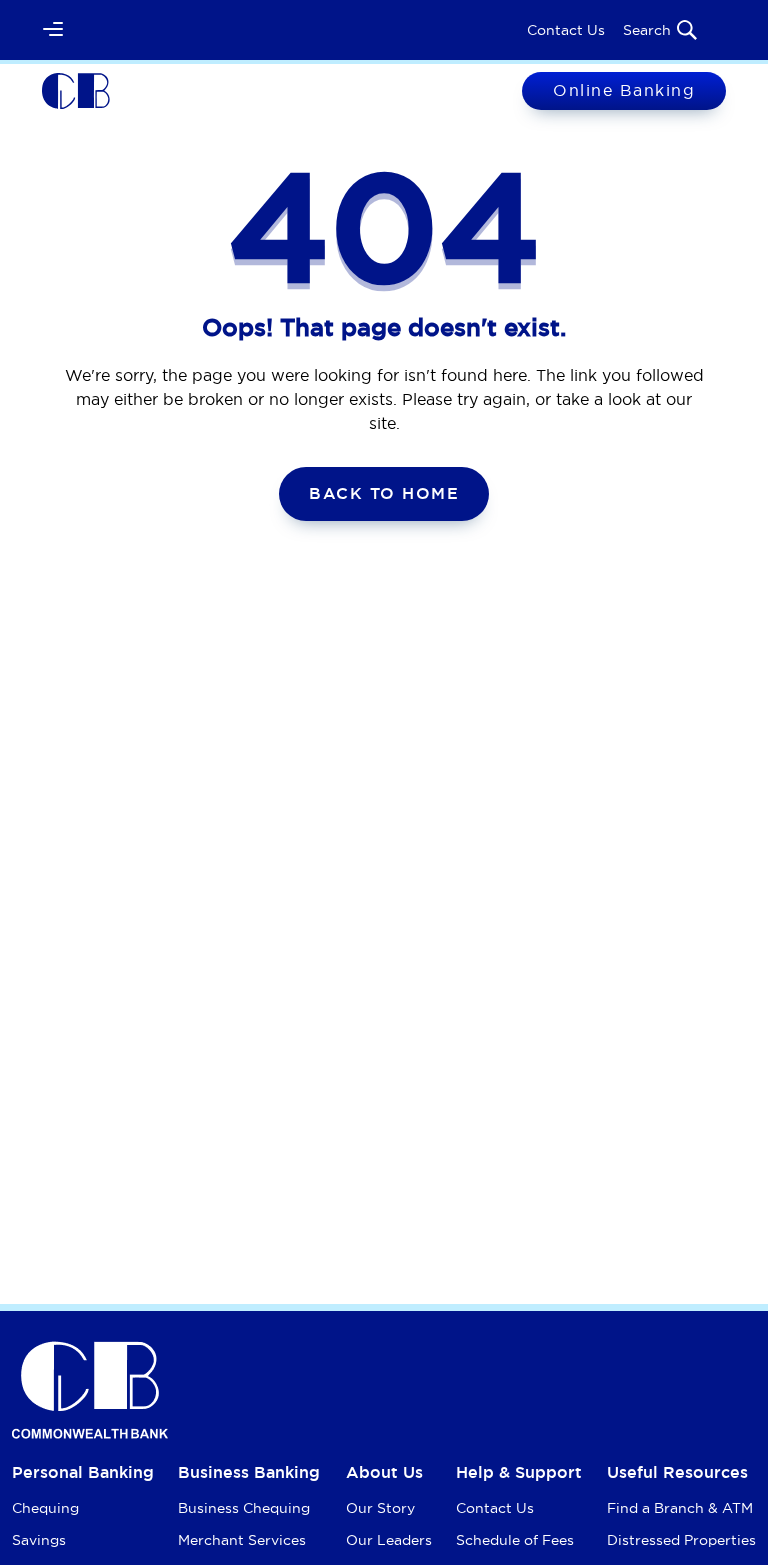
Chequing (45, 1508)
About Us (384, 1472)
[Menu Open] (53, 30)
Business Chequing (244, 1508)
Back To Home (384, 493)
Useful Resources (677, 1472)
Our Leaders (389, 1540)
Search (647, 30)
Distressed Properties (681, 1540)
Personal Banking (83, 1472)
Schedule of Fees (515, 1540)
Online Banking (624, 90)
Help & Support (519, 1472)
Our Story (380, 1508)
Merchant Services (242, 1540)
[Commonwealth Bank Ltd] (76, 89)
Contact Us (566, 30)
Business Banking (249, 1472)
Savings (39, 1540)
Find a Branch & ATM (680, 1508)
